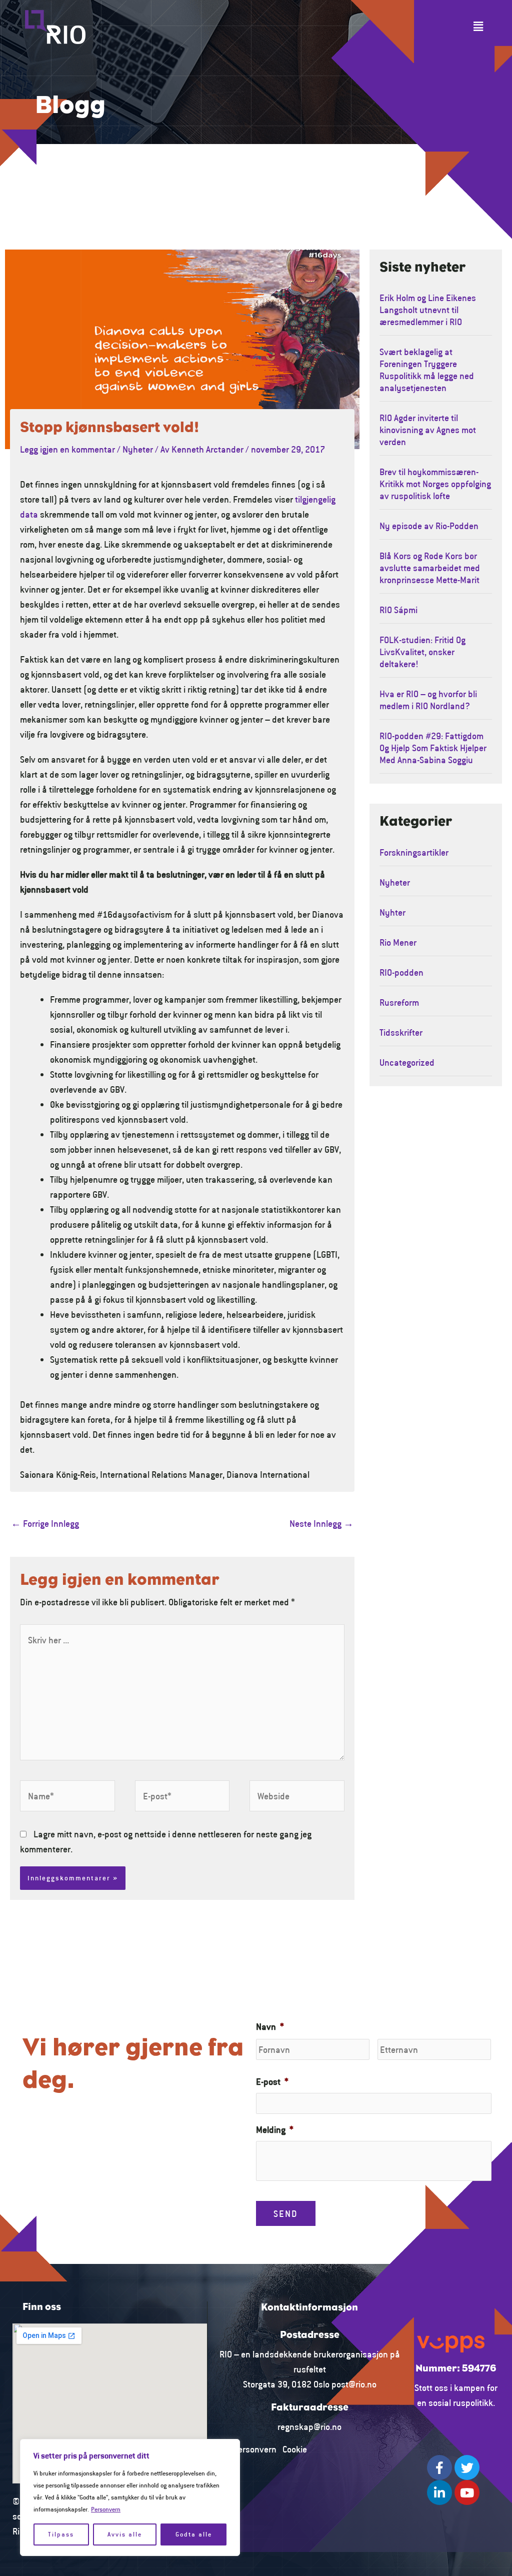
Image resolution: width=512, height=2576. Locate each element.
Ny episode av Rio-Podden (429, 526)
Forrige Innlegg (45, 1523)
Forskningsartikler (414, 852)
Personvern (106, 2509)
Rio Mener (398, 942)
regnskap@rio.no (309, 2426)
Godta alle (194, 2534)
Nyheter (138, 449)
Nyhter (392, 912)
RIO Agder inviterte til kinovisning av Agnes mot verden (428, 430)
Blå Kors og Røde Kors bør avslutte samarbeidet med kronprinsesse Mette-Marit (430, 568)
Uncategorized (407, 1062)
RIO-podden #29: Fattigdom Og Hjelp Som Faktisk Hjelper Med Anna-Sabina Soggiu (433, 748)
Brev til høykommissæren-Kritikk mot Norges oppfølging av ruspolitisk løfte (435, 484)
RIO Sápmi (398, 610)
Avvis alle (125, 2534)
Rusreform (399, 1002)
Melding (275, 2129)
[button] (478, 27)
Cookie (295, 2449)
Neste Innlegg (321, 1523)
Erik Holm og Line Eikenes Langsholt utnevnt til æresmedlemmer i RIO (428, 310)
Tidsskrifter (401, 1032)
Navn (270, 2026)
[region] (130, 2497)
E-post (272, 2081)
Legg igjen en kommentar (67, 449)
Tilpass (61, 2534)
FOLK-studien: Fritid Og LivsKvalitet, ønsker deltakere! (422, 652)
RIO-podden (401, 972)
